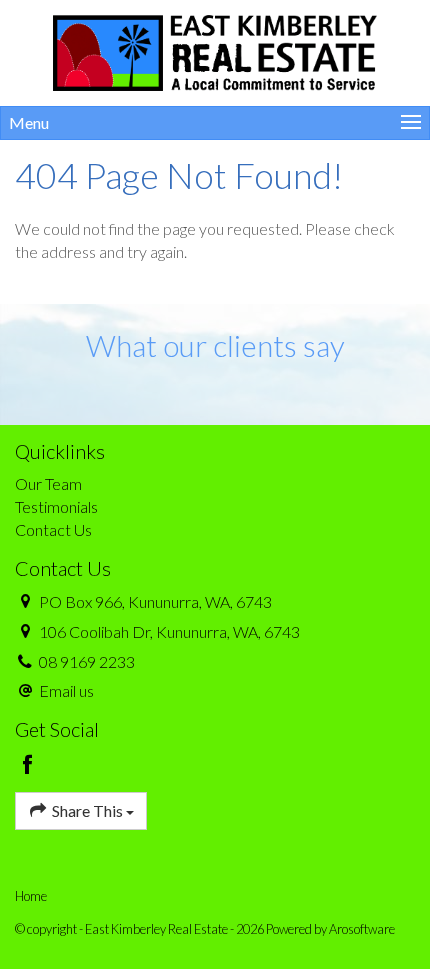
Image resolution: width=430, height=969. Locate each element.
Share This (87, 810)
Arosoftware (362, 929)
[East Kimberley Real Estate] (215, 50)
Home (31, 896)
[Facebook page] (28, 765)
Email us (66, 690)
